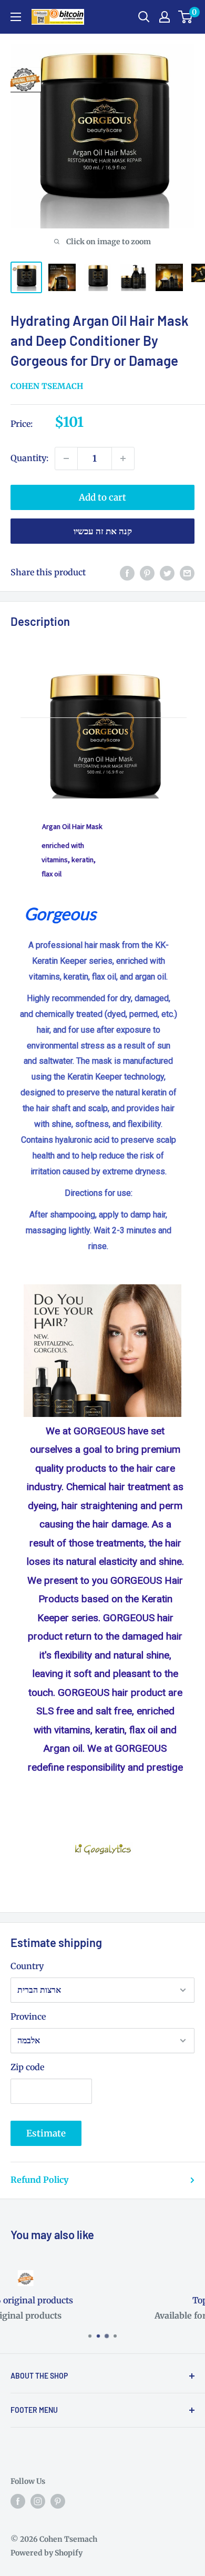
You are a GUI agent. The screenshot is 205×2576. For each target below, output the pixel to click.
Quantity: (29, 458)
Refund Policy (39, 2180)
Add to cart (102, 497)
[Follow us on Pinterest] (58, 2501)
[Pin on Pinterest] (147, 573)
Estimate (46, 2133)
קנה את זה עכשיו (103, 531)
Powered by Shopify (47, 2553)
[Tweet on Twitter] (167, 573)
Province (28, 2016)
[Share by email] (187, 573)
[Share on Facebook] (127, 573)
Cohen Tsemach (47, 386)
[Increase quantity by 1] (123, 458)
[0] (186, 17)
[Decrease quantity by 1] (66, 458)
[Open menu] (16, 17)
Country (27, 1966)
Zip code (27, 2067)
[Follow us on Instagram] (38, 2501)
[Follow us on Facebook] (18, 2501)
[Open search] (144, 17)
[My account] (165, 17)
